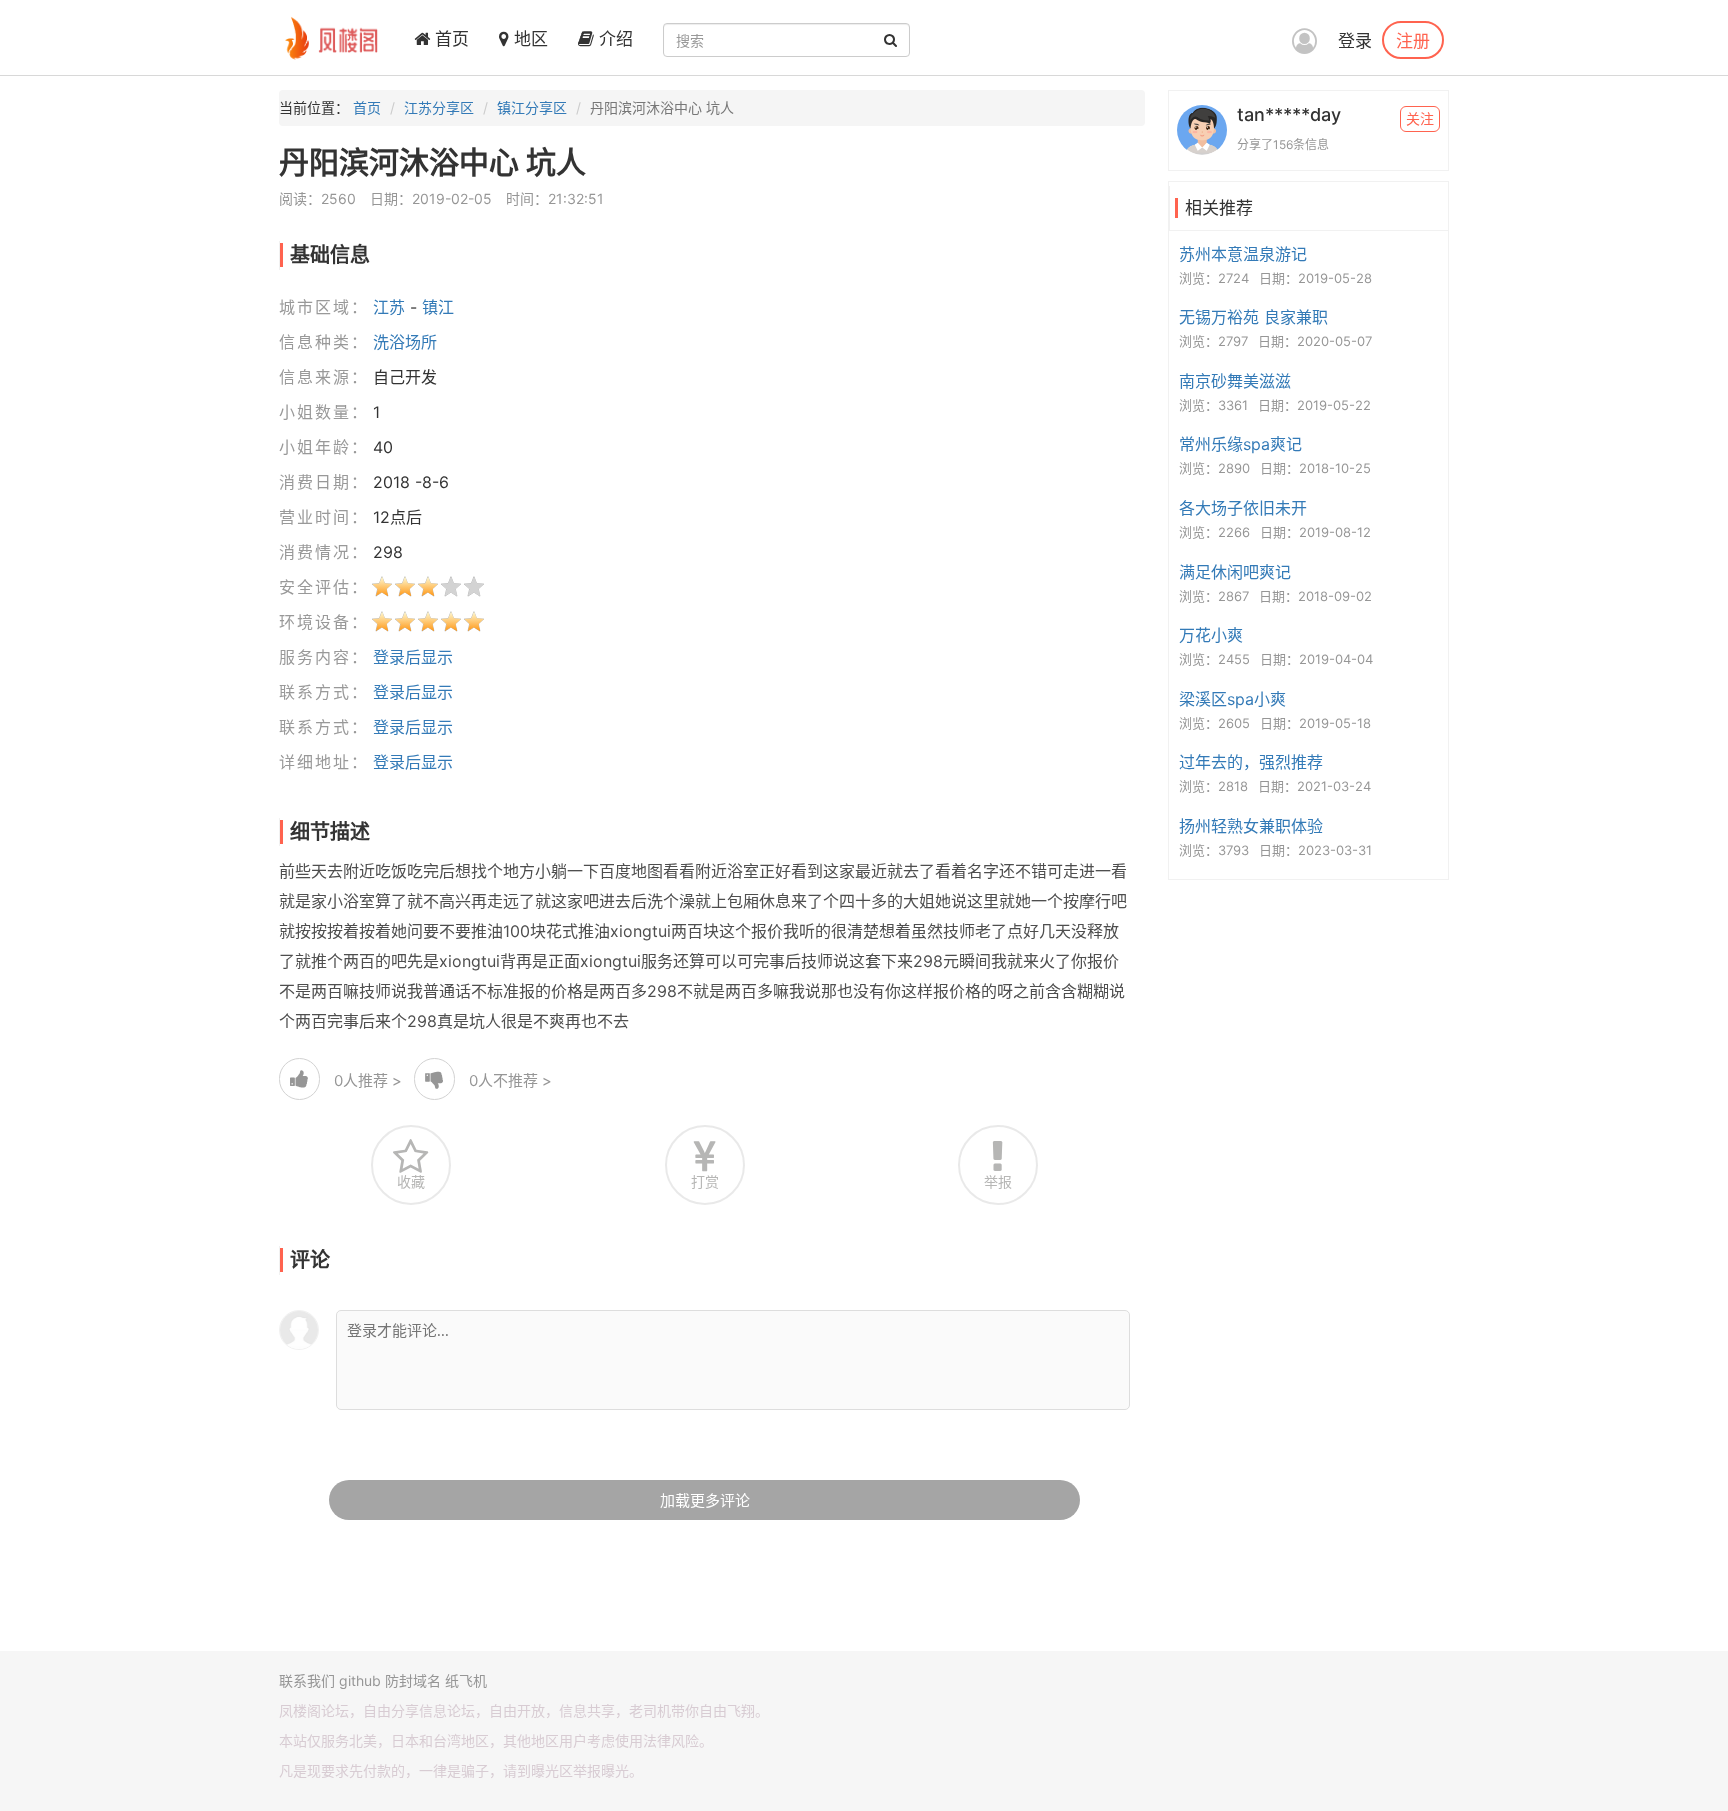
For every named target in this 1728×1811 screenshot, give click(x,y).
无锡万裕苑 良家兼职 (1253, 317)
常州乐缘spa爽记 (1240, 444)
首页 (449, 39)
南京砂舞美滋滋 (1235, 381)
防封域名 (413, 1680)
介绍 (613, 39)
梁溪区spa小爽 (1232, 699)
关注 (1420, 118)
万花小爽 (1211, 635)
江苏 (389, 307)
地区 (528, 39)
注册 (1413, 40)
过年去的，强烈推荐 (1251, 762)
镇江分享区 (532, 107)
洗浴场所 (405, 342)
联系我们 (307, 1680)
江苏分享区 (439, 107)
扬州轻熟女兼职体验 (1251, 826)
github (360, 1680)
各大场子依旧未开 (1243, 508)
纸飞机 (466, 1680)
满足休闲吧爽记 (1235, 572)
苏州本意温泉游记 (1243, 254)
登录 (1355, 41)
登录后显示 (413, 657)
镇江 (438, 307)
